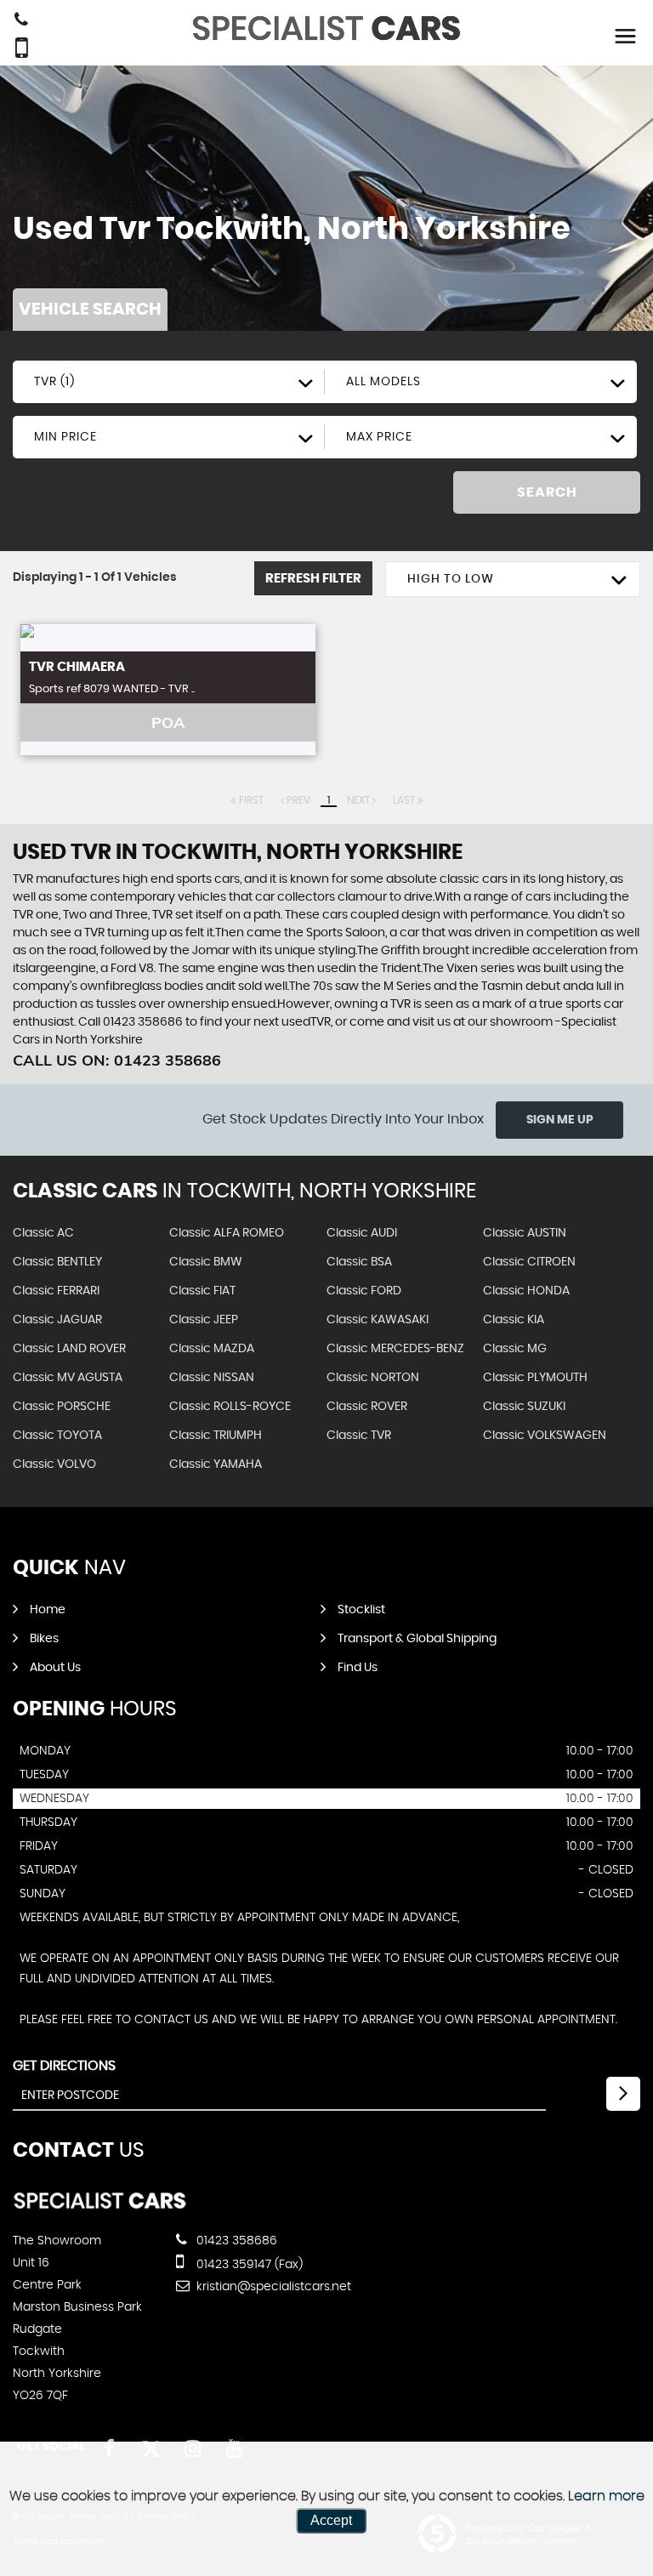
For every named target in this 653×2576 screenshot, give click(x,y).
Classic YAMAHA (216, 1464)
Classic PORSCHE (62, 1407)
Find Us (358, 1668)
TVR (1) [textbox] (54, 382)
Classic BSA (359, 1262)
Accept (331, 2520)
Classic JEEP (204, 1320)
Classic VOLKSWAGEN (545, 1436)
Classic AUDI (362, 1233)
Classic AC (43, 1233)
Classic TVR (359, 1436)
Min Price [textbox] (65, 437)
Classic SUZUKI (524, 1407)
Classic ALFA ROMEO (227, 1233)
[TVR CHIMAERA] (168, 638)
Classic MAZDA (212, 1349)
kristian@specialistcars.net (272, 2287)
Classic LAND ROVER (69, 1349)
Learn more (606, 2496)
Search (547, 492)
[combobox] (169, 382)
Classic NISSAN (212, 1378)
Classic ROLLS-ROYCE (230, 1407)
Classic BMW (206, 1262)
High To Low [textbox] (451, 579)
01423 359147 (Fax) (248, 2265)
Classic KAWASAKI (378, 1320)
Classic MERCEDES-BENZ (395, 1349)
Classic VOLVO (54, 1464)
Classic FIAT (202, 1291)
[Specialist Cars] (100, 2206)
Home (48, 1610)
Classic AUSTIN (525, 1233)
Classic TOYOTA (57, 1436)
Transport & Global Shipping (417, 1639)
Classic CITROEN (529, 1262)
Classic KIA (514, 1320)
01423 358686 (235, 2241)
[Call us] (21, 21)
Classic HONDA (526, 1291)
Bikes (44, 1639)
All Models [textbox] (383, 382)
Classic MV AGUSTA (68, 1378)
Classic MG (515, 1349)
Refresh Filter (313, 579)
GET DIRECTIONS (64, 2066)
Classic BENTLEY (57, 1262)
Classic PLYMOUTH (535, 1378)
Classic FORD (364, 1291)
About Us (55, 1668)
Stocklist (361, 1610)
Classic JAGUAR (57, 1320)
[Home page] (326, 28)
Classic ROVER (367, 1407)
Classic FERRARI (56, 1291)
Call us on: (117, 1060)
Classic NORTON (373, 1378)
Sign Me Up (560, 1120)
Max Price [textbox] (379, 437)
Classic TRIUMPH (216, 1436)
